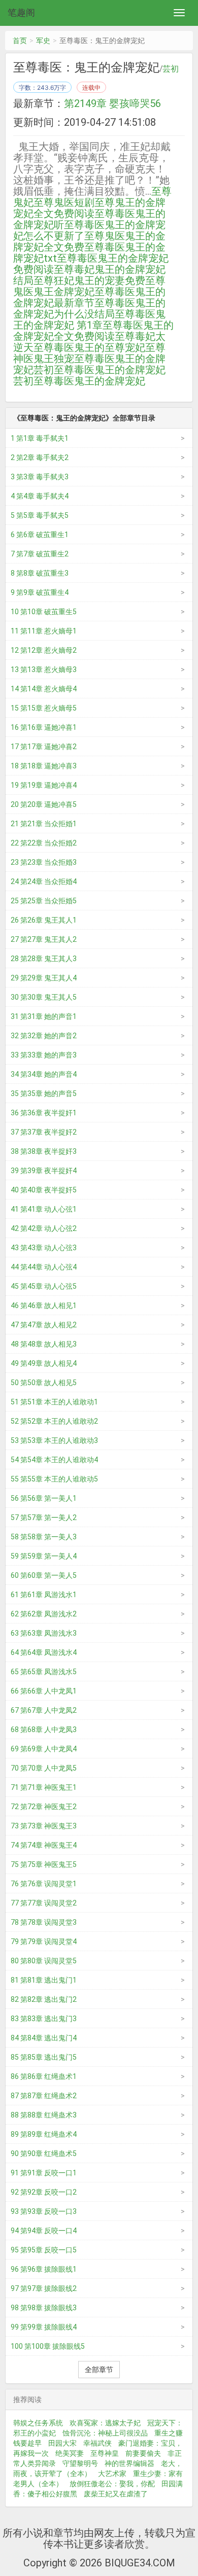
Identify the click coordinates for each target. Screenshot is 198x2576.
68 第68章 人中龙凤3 (44, 1730)
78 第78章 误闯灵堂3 (44, 1922)
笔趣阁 (21, 12)
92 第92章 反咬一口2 (44, 2192)
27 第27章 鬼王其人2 (44, 939)
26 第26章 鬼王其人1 (44, 920)
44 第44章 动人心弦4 (44, 1267)
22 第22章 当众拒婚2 (44, 843)
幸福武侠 (97, 2443)
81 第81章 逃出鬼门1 (44, 1980)
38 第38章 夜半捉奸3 (44, 1151)
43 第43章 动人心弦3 (44, 1248)
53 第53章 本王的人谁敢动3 (54, 1440)
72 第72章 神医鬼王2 (44, 1807)
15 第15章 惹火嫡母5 (44, 708)
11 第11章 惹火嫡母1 (44, 631)
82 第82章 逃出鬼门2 (44, 1999)
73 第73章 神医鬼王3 (44, 1826)
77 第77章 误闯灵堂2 (44, 1903)
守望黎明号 (80, 2463)
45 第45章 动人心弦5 (44, 1286)
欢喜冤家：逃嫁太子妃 (105, 2423)
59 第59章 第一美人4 (44, 1556)
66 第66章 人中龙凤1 (44, 1691)
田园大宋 (62, 2443)
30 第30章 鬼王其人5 (44, 997)
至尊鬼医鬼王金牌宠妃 (89, 286)
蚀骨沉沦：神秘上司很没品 (105, 2433)
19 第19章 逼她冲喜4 (44, 785)
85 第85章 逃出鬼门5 (44, 2057)
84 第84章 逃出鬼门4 (44, 2038)
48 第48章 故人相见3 (44, 1344)
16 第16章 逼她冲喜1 (44, 727)
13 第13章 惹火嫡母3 (44, 669)
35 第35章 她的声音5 (44, 1093)
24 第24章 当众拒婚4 (44, 881)
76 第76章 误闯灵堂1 (44, 1884)
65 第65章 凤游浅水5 (44, 1672)
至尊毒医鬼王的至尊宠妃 (89, 347)
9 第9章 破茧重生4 (40, 592)
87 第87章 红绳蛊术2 (44, 2096)
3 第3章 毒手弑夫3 (40, 477)
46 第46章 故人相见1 (44, 1305)
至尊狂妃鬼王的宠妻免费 (89, 280)
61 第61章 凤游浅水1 (44, 1595)
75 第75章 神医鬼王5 (44, 1864)
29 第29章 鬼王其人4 (44, 978)
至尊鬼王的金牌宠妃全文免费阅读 (89, 208)
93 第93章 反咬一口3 (44, 2211)
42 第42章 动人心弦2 (44, 1228)
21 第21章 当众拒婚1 (44, 824)
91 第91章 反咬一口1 (44, 2173)
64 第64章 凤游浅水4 (44, 1652)
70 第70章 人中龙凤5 (44, 1768)
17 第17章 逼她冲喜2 (44, 747)
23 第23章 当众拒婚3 (44, 862)
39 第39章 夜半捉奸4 (44, 1171)
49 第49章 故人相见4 (44, 1363)
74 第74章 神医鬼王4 (44, 1845)
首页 (20, 41)
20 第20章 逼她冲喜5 (44, 804)
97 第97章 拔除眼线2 (44, 2288)
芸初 (171, 69)
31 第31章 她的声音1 (44, 1016)
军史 (43, 41)
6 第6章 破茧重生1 (40, 535)
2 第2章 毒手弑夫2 (40, 457)
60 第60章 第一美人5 (44, 1575)
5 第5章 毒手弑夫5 (40, 515)
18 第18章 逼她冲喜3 (44, 766)
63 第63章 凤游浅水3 (44, 1633)
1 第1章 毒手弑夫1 (40, 438)
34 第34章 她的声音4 (44, 1074)
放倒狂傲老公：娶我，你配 (112, 2484)
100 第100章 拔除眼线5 (48, 2346)
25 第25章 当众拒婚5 (44, 901)
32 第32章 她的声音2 (44, 1036)
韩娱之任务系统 (38, 2423)
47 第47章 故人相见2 (44, 1325)
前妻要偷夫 (143, 2453)
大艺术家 (112, 2474)
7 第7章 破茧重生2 (40, 554)
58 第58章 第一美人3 (44, 1537)
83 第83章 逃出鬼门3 (44, 2019)
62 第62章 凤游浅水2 (44, 1614)
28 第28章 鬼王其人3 (44, 959)
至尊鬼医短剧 (64, 202)
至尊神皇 (105, 2453)
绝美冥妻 (70, 2453)
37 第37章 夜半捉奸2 (44, 1132)
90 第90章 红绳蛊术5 (44, 2154)
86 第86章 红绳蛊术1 (44, 2076)
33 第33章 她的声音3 (44, 1055)
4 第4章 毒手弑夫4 (40, 496)
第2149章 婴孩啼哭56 (112, 103)
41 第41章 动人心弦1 (44, 1209)
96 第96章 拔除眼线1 (44, 2269)
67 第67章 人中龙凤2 (44, 1710)
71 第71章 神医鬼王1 (44, 1787)
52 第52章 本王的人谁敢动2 (54, 1421)
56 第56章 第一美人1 (44, 1498)
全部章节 (99, 2370)
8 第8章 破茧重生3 (40, 573)
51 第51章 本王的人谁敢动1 (54, 1402)
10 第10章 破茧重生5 (44, 612)
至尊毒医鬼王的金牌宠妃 (89, 381)
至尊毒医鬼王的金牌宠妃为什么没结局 (89, 308)
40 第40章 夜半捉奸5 (44, 1190)
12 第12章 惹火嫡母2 (44, 650)
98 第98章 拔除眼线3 (44, 2308)
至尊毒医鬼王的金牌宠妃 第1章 (89, 320)
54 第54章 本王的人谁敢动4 (54, 1460)
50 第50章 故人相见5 (44, 1383)
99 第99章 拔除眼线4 (44, 2327)
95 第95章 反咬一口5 (44, 2250)
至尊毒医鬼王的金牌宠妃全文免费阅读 (93, 331)
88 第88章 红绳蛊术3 (44, 2115)
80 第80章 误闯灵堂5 (44, 1961)
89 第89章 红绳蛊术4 (44, 2134)
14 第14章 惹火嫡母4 (44, 689)
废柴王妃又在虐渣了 (116, 2494)
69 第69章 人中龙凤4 (44, 1749)
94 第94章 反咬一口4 (44, 2231)
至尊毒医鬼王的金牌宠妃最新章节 (89, 297)
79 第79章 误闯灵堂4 (44, 1942)
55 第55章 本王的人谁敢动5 (54, 1479)
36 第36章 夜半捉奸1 (44, 1113)
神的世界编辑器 (129, 2463)
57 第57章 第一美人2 (44, 1518)
